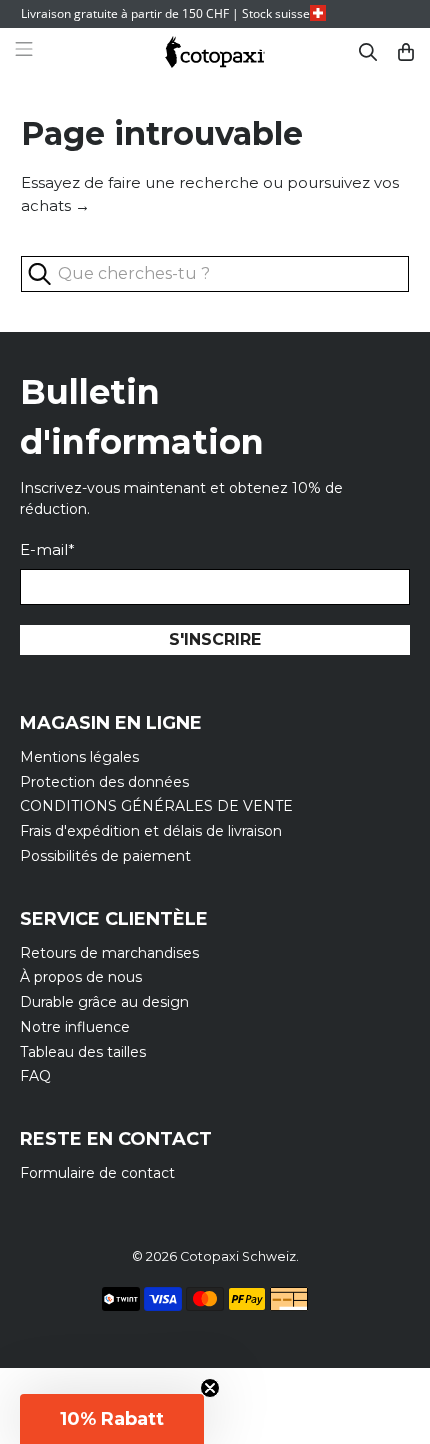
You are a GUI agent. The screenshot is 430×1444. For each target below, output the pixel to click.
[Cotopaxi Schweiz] (215, 52)
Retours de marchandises (109, 953)
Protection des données (104, 782)
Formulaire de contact (97, 1173)
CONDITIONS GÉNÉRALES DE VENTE (156, 806)
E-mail (47, 549)
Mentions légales (79, 757)
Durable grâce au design (104, 1002)
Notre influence (75, 1027)
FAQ (35, 1076)
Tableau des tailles (83, 1052)
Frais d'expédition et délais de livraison (151, 831)
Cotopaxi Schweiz (238, 1256)
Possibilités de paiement (105, 856)
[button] (112, 1419)
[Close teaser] (210, 1388)
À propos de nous (81, 977)
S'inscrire (215, 639)
